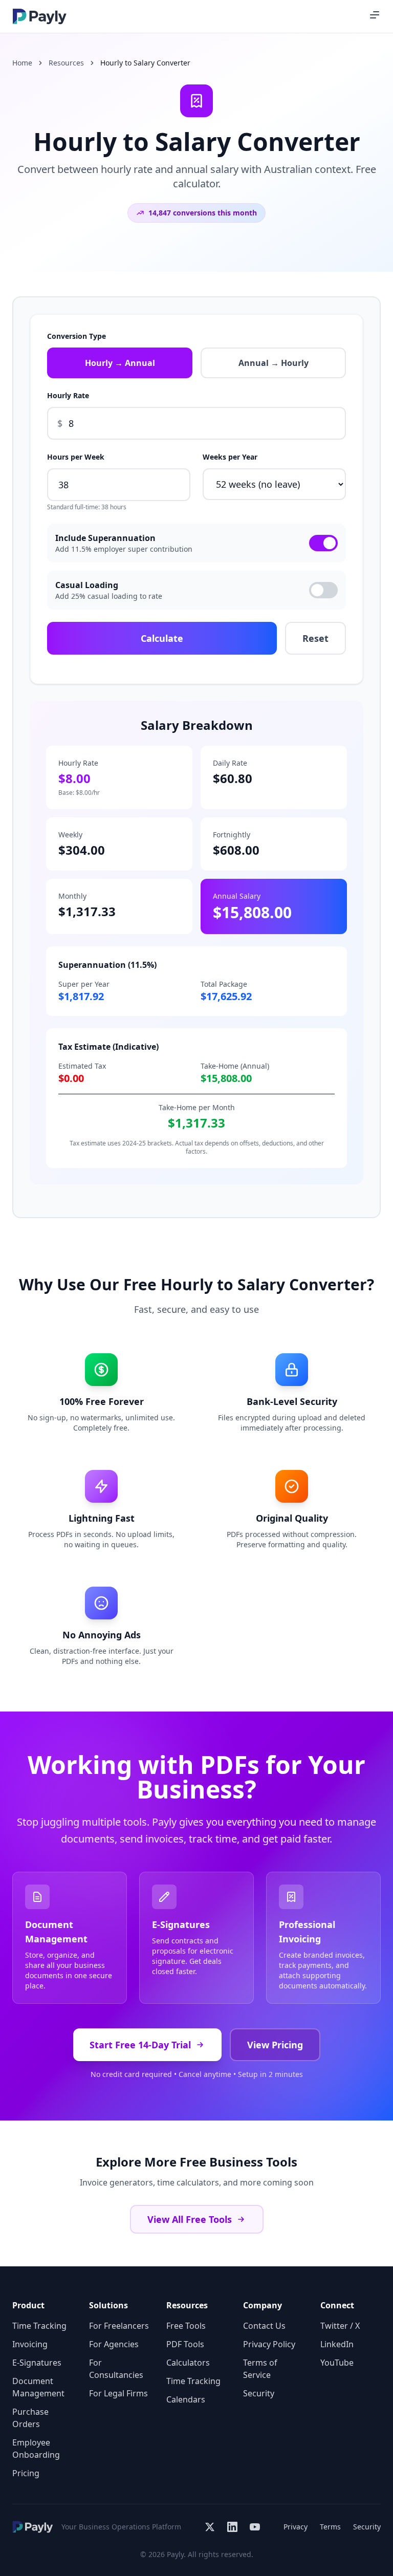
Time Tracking (39, 2326)
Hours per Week (76, 457)
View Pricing (275, 2045)
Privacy (296, 2527)
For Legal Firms (118, 2393)
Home (22, 63)
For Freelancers (119, 2326)
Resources (66, 63)
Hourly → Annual (120, 363)
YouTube (337, 2363)
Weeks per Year (230, 457)
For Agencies (114, 2344)
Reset (315, 638)
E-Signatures (37, 2363)
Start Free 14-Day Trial (140, 2045)
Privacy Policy (269, 2344)
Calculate (162, 638)
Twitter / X (340, 2326)
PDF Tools (185, 2344)
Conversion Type (77, 336)
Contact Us (264, 2326)
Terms (330, 2527)
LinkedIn (337, 2344)
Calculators (188, 2363)
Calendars (186, 2399)
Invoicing (30, 2344)
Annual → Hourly (274, 363)
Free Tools (186, 2326)
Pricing (26, 2473)
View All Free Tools (190, 2219)
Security (259, 2393)
